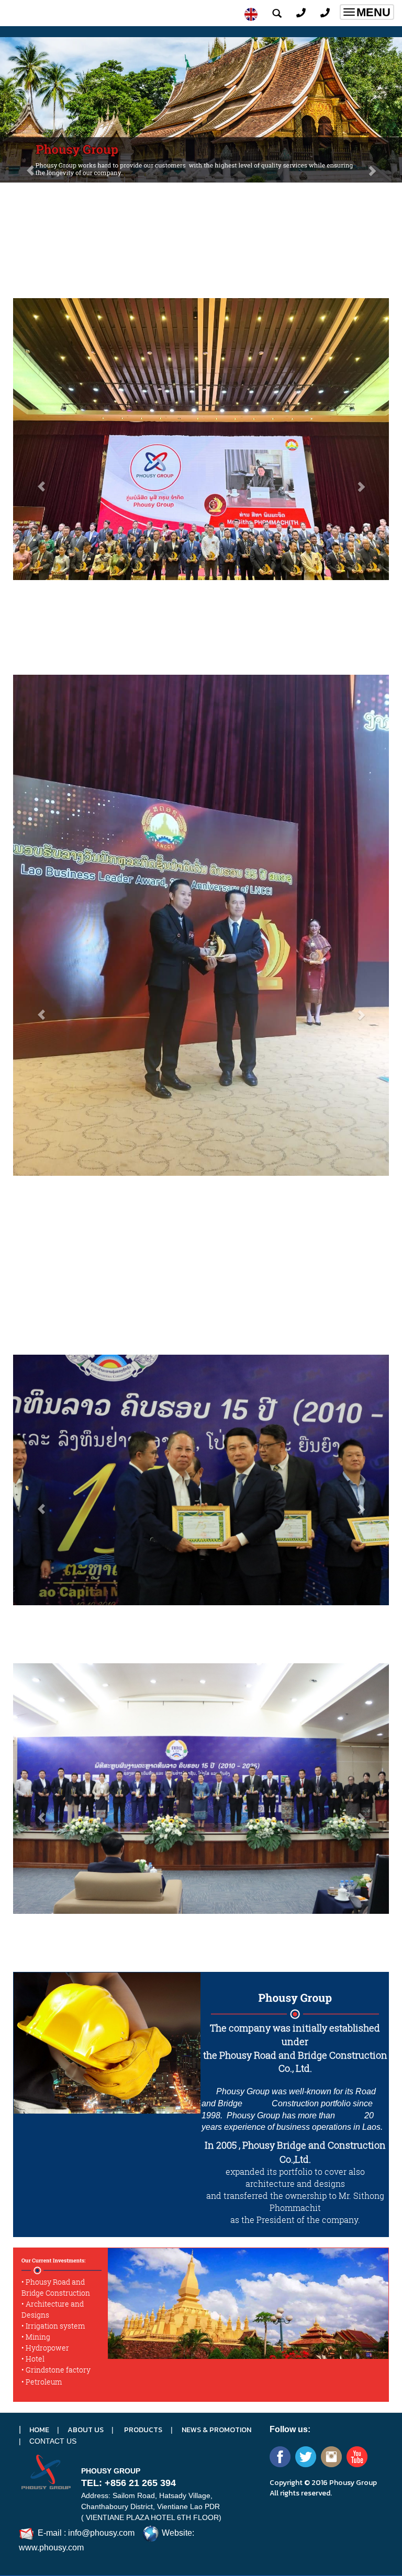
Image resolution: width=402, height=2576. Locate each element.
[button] (30, 165)
